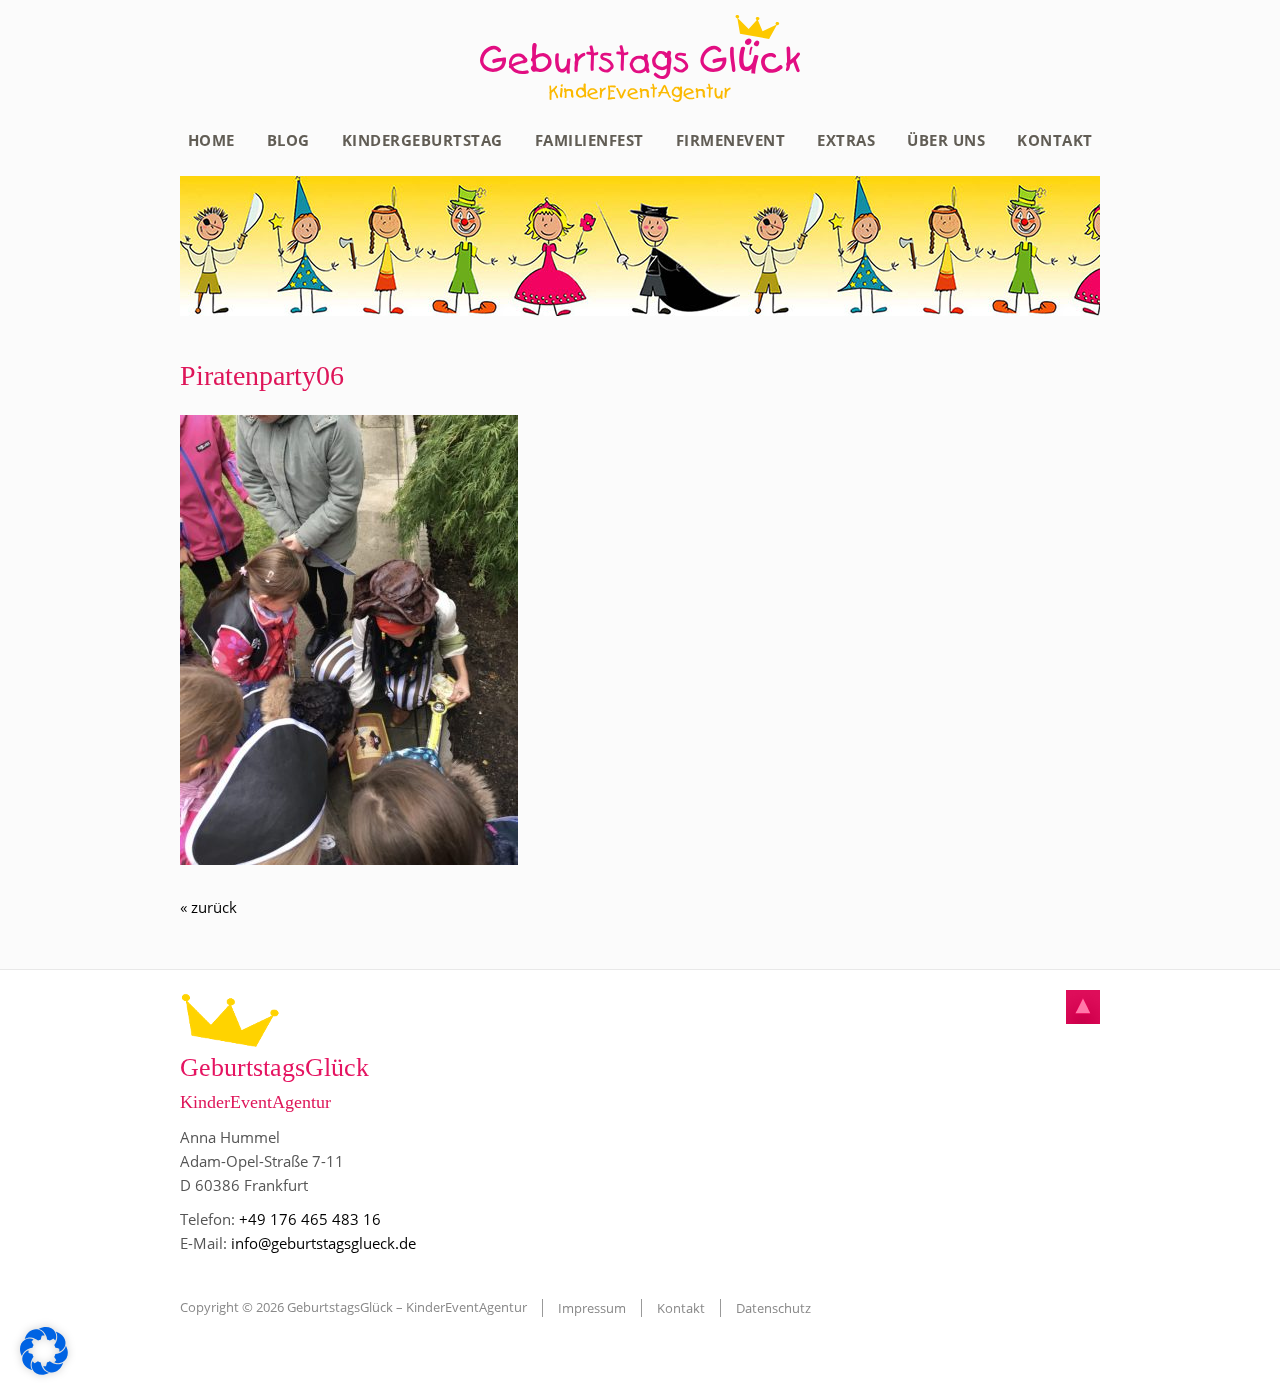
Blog (288, 140)
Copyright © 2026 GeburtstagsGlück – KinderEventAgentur (353, 1307)
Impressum (592, 1308)
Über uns (946, 140)
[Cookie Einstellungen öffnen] (44, 1369)
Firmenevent (731, 140)
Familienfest (589, 140)
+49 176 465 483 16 (310, 1219)
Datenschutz (773, 1308)
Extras (846, 140)
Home (211, 140)
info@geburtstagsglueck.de (323, 1243)
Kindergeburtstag (422, 140)
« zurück (208, 907)
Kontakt (1055, 140)
